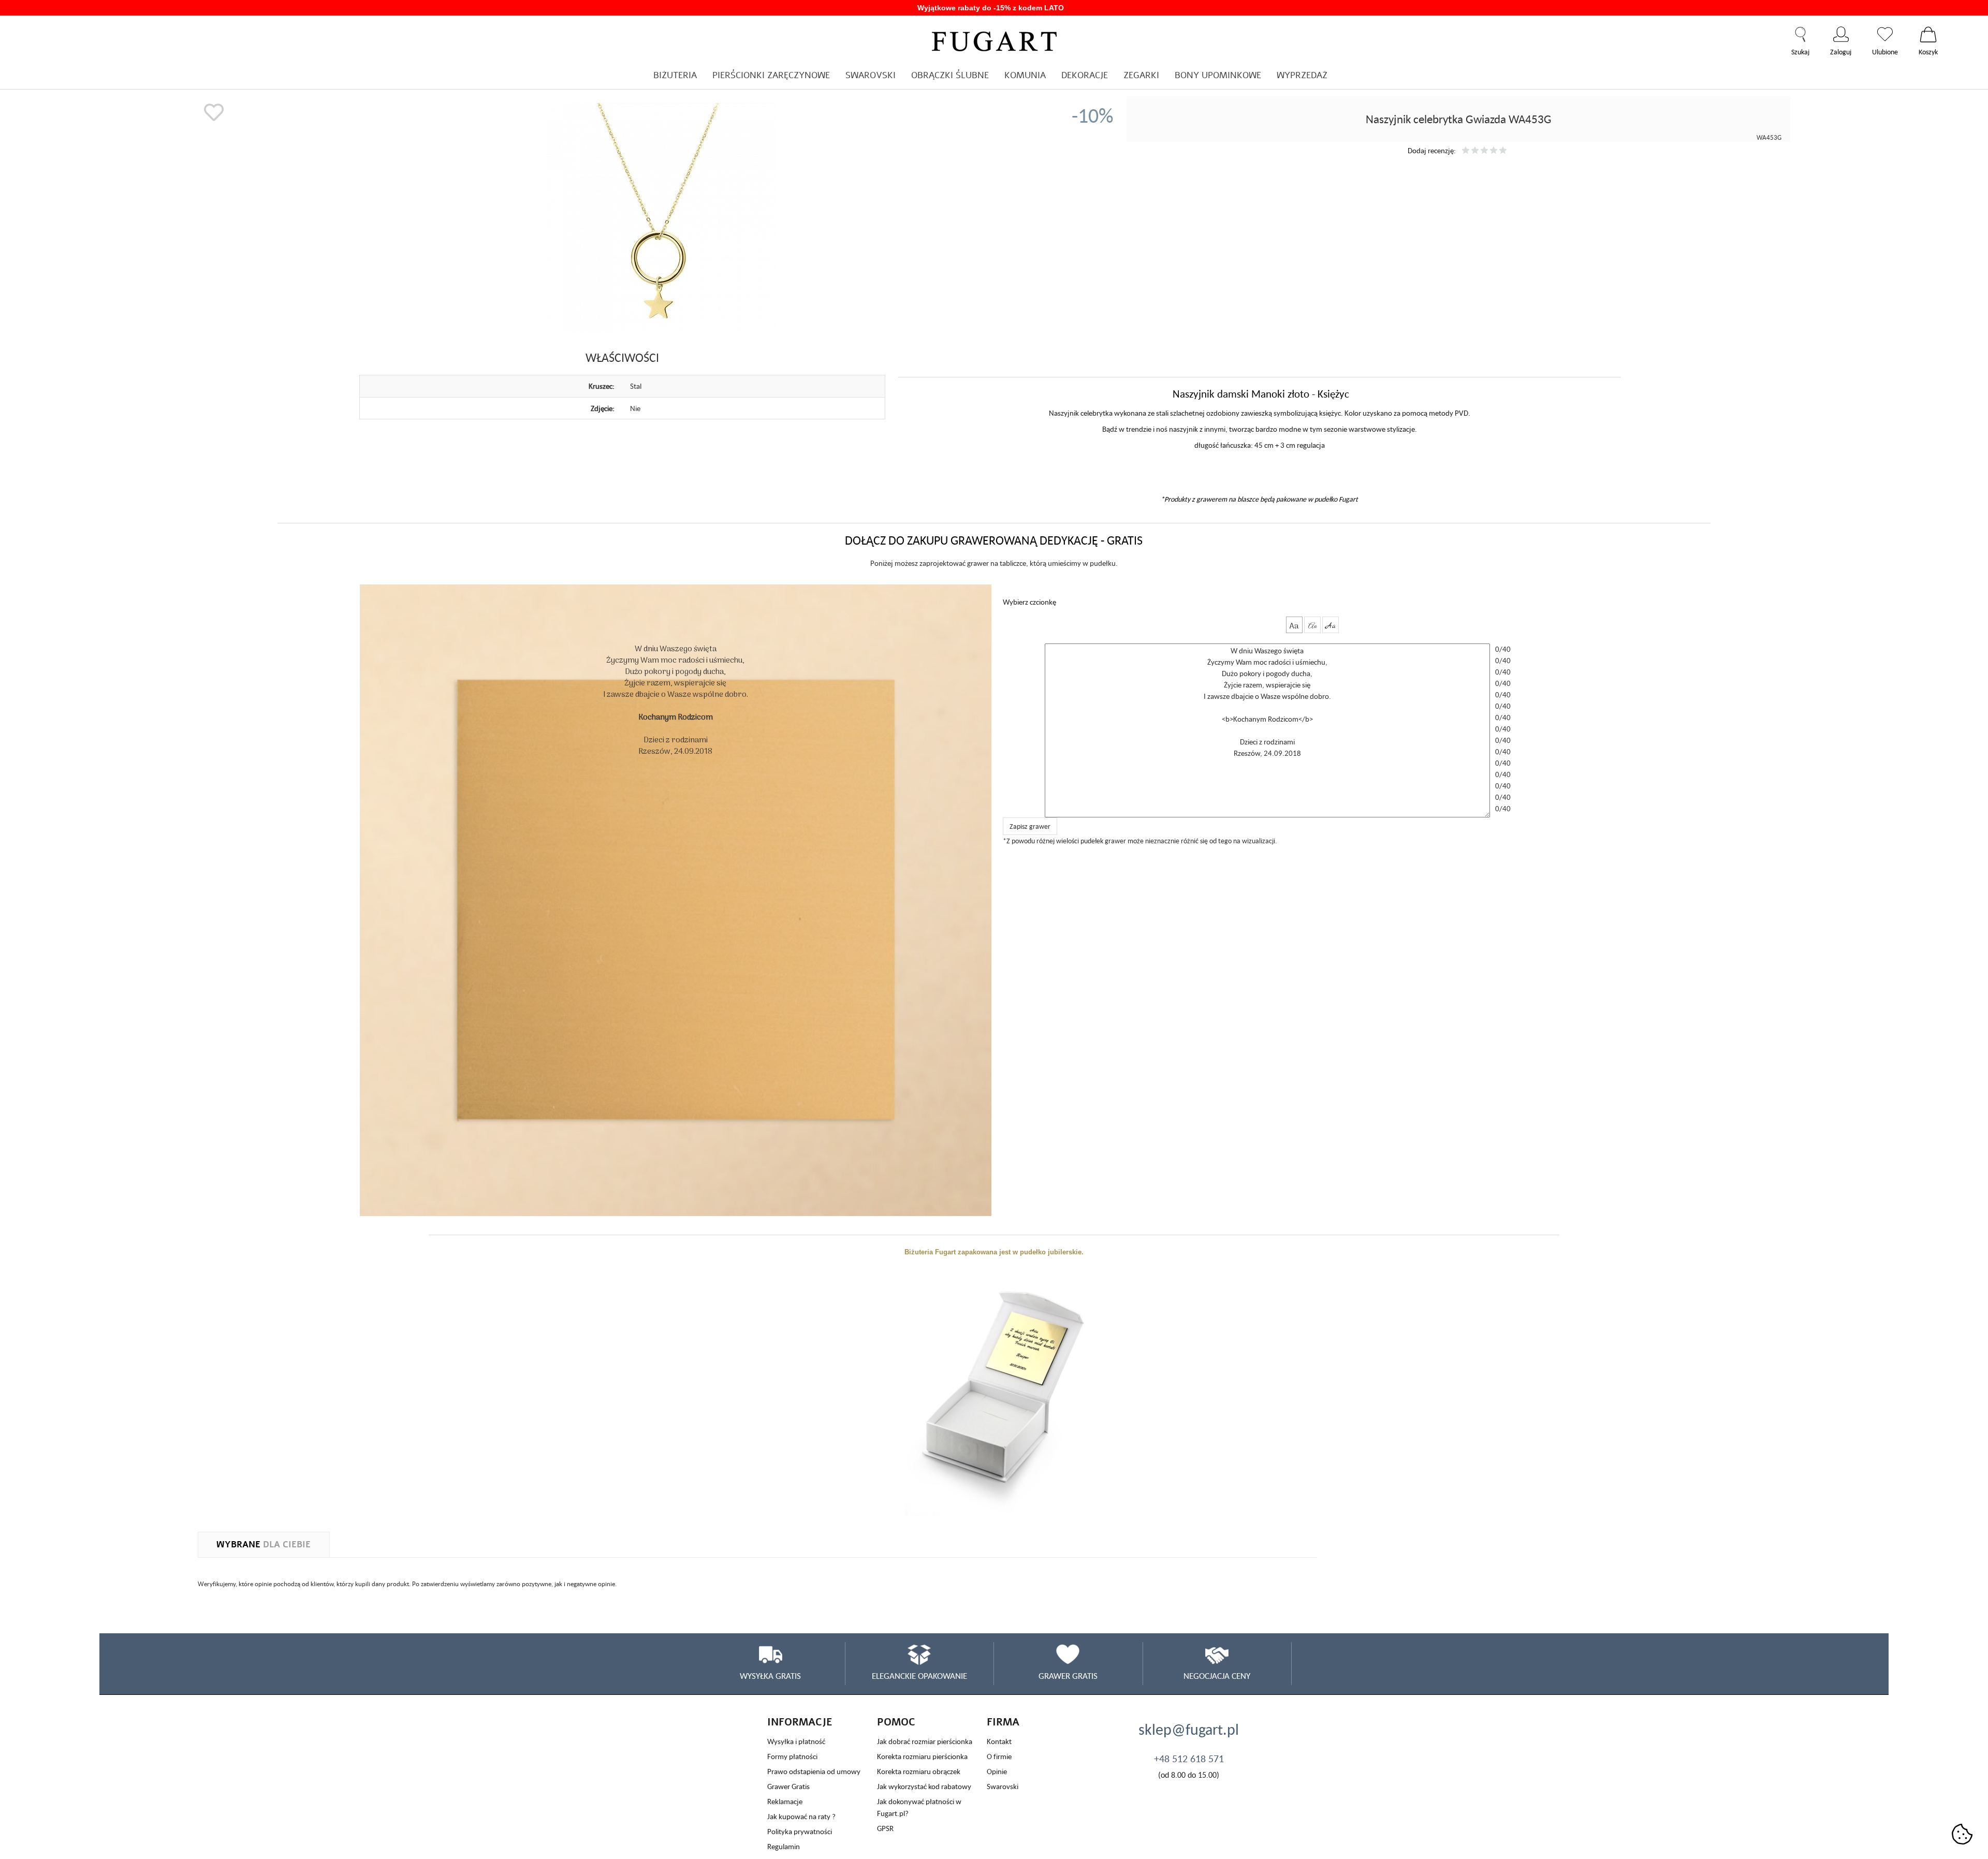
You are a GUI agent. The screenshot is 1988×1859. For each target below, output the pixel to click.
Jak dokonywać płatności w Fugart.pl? (919, 1807)
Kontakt (999, 1741)
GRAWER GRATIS (1068, 1676)
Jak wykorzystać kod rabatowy (924, 1786)
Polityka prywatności (800, 1831)
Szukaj (1800, 34)
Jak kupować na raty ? (801, 1816)
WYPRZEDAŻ (1302, 75)
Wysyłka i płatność (796, 1741)
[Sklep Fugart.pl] (994, 40)
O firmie (999, 1756)
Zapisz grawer (1030, 826)
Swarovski (1003, 1786)
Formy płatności (792, 1756)
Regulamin (784, 1846)
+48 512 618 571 (1189, 1759)
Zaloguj (1841, 34)
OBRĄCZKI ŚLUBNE (950, 75)
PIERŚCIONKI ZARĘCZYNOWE (771, 75)
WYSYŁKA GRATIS (770, 1676)
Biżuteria (675, 75)
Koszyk (1928, 34)
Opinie (997, 1771)
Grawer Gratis (788, 1786)
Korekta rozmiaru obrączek (919, 1771)
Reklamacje (785, 1801)
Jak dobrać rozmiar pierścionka (925, 1741)
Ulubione (1885, 34)
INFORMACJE (800, 1722)
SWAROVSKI (871, 75)
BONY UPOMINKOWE (1218, 75)
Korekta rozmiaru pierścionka (922, 1756)
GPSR (885, 1828)
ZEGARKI (1141, 75)
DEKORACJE (1085, 75)
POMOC (896, 1722)
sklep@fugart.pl (1189, 1729)
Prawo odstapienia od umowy (814, 1771)
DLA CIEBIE (264, 1545)
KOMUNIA (1025, 75)
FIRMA (1003, 1722)
